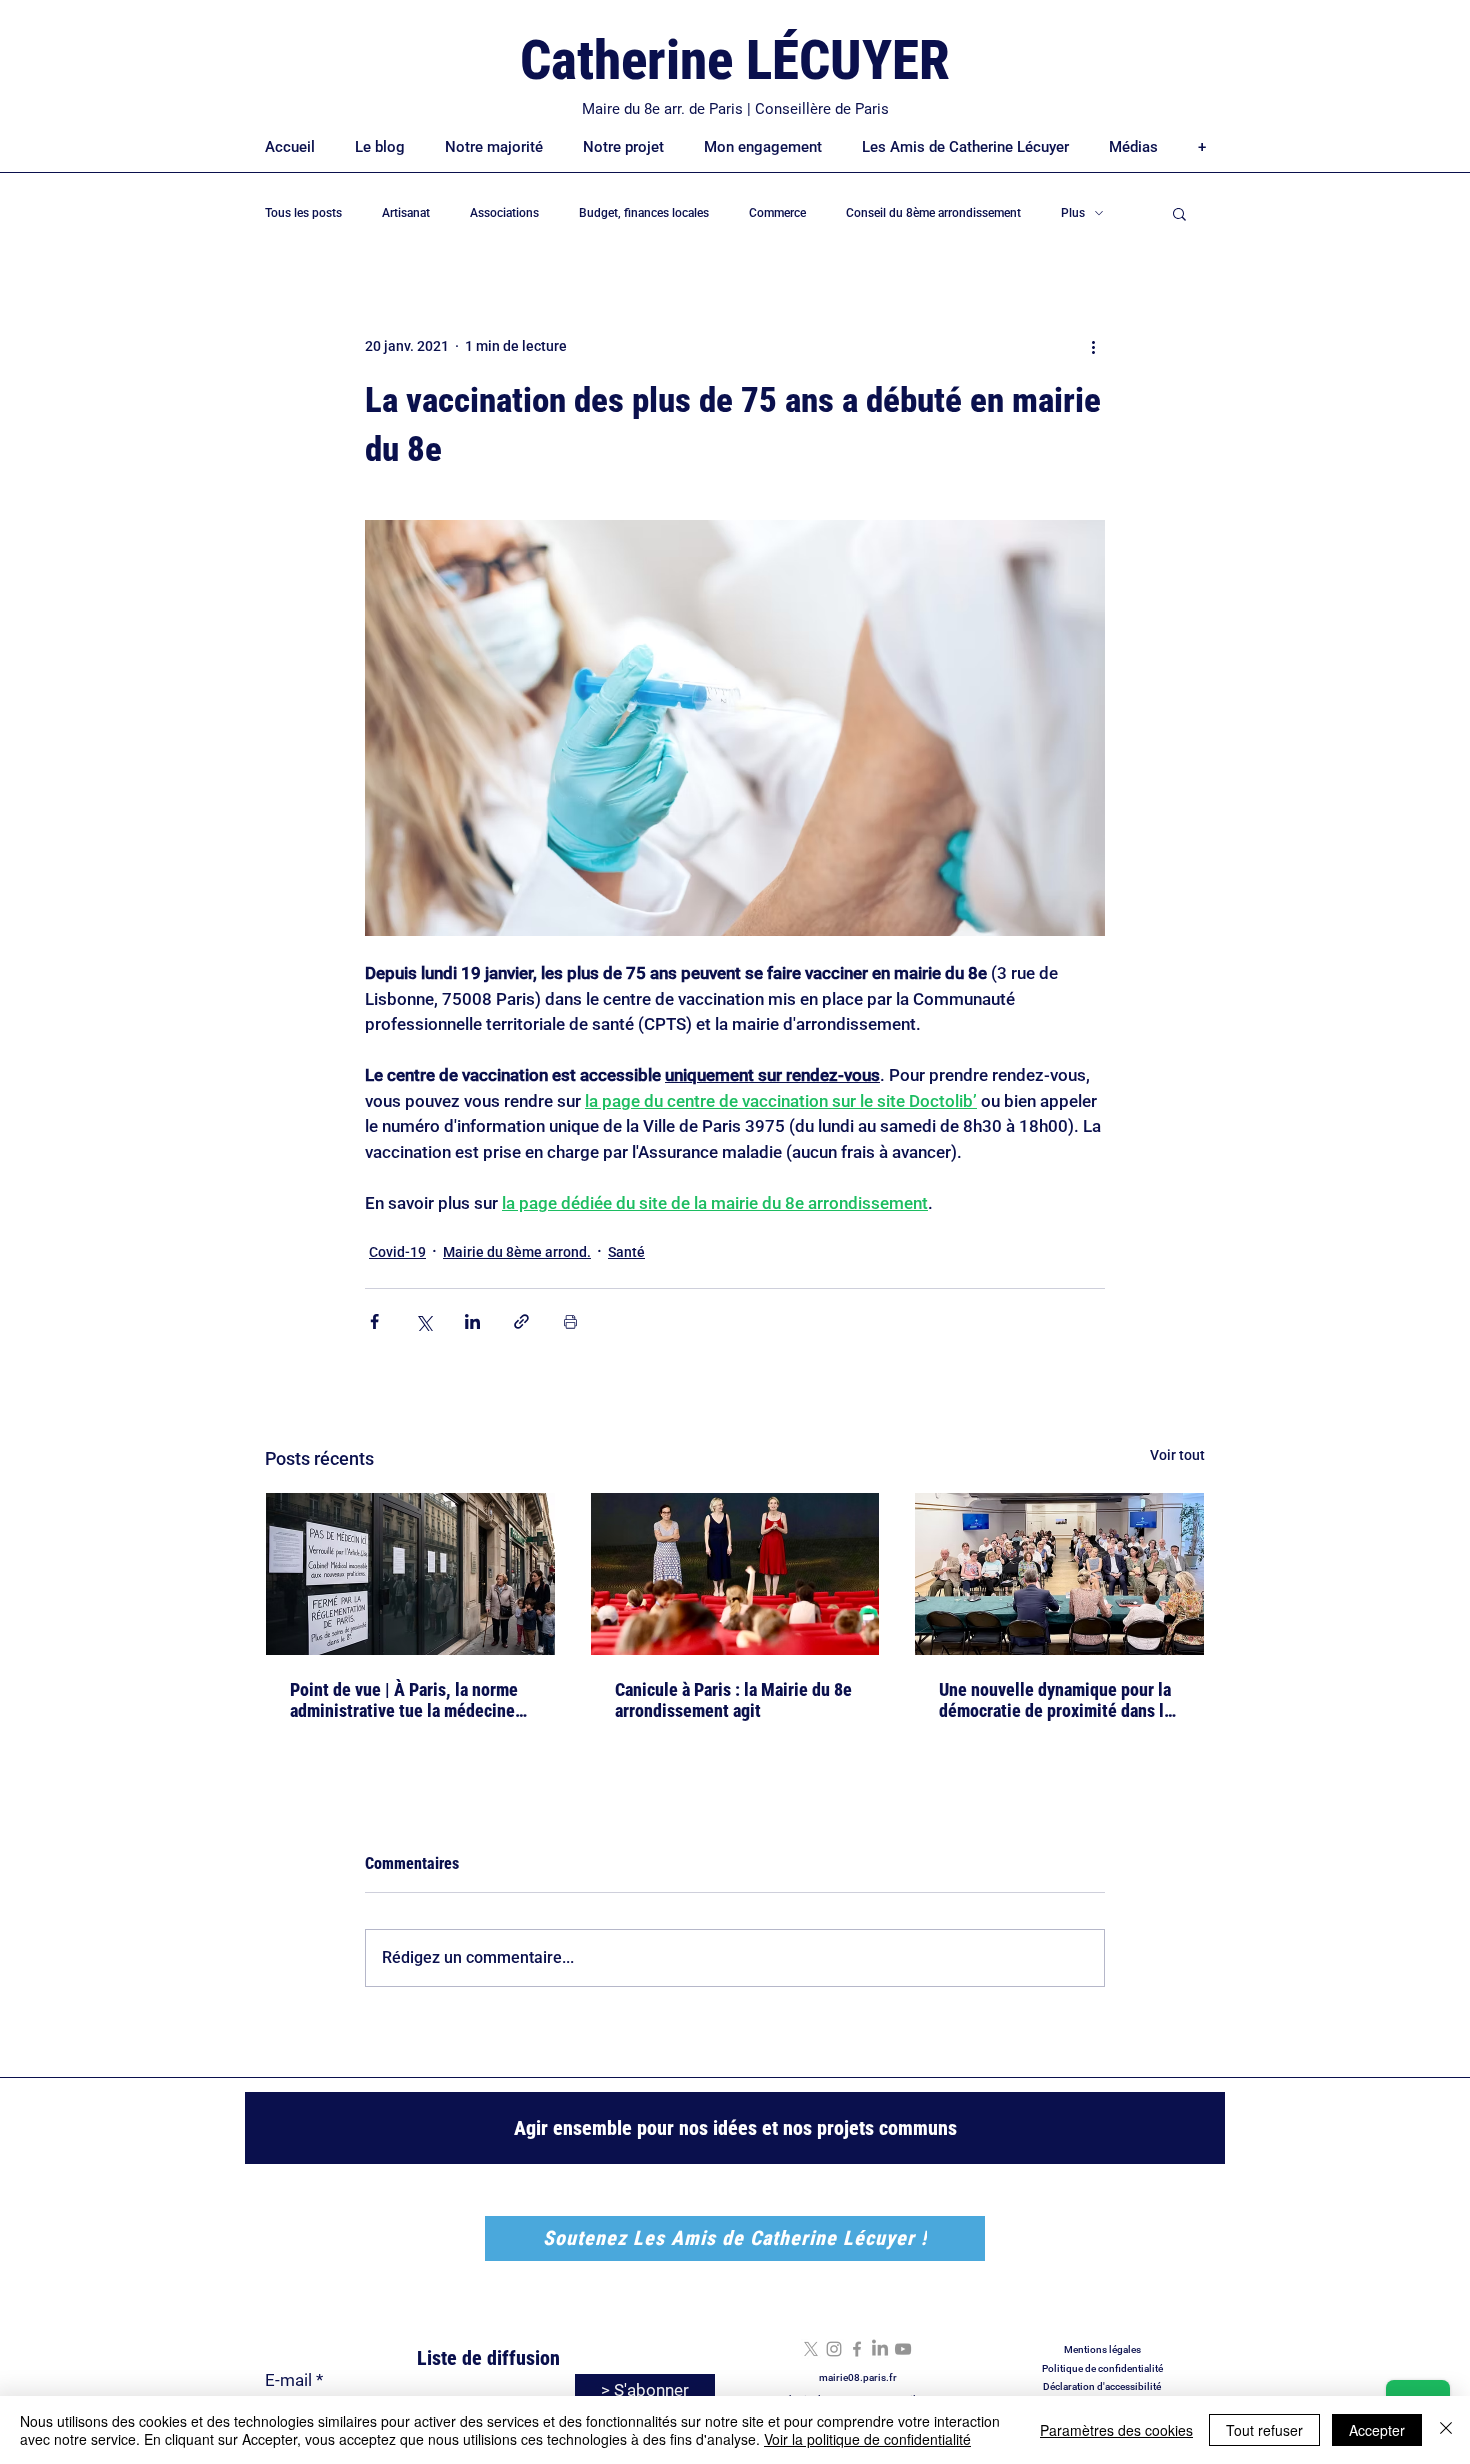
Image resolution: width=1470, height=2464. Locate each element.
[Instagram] (834, 2349)
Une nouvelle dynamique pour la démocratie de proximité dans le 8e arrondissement (1056, 1700)
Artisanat (406, 213)
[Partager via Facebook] (374, 1321)
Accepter (1377, 2430)
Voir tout (1177, 1455)
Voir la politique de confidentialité (867, 2439)
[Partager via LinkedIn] (472, 1321)
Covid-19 (397, 1252)
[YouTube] (903, 2349)
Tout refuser (1264, 2430)
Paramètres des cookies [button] (1116, 2430)
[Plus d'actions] (1093, 346)
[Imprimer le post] (570, 1321)
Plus (1073, 213)
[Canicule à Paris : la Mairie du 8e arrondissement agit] (735, 1574)
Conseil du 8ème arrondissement (933, 213)
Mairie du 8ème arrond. (517, 1252)
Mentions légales (1102, 2349)
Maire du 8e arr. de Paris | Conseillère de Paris (735, 109)
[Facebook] (857, 2349)
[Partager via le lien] (521, 1321)
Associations (504, 213)
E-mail (288, 2380)
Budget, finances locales (644, 213)
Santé (626, 1252)
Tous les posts (303, 213)
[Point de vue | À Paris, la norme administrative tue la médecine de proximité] (410, 1574)
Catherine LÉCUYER (735, 60)
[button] (1179, 213)
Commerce (777, 213)
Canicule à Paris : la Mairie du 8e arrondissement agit (733, 1700)
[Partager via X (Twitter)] (423, 1321)
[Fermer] (1446, 2430)
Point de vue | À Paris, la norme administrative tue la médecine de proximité (404, 1700)
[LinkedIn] (880, 2349)
